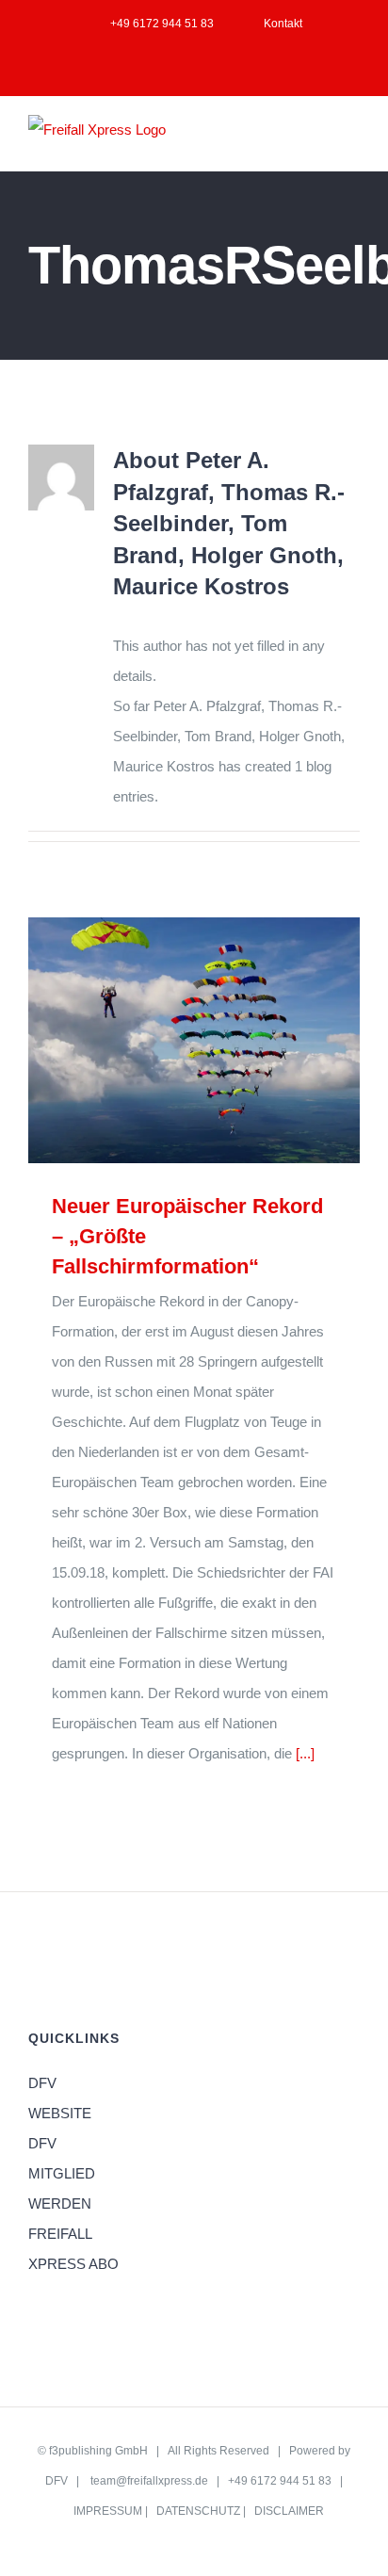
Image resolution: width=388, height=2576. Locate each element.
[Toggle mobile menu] (352, 142)
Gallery (221, 1040)
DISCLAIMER (289, 2511)
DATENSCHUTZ (198, 2511)
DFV (57, 2481)
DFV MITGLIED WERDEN (62, 2173)
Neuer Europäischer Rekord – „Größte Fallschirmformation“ (166, 1040)
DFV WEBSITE (60, 2098)
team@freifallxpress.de (149, 2481)
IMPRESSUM (108, 2511)
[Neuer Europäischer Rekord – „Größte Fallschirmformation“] (194, 1040)
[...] (305, 1753)
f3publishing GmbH (98, 2451)
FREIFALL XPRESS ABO (73, 2249)
